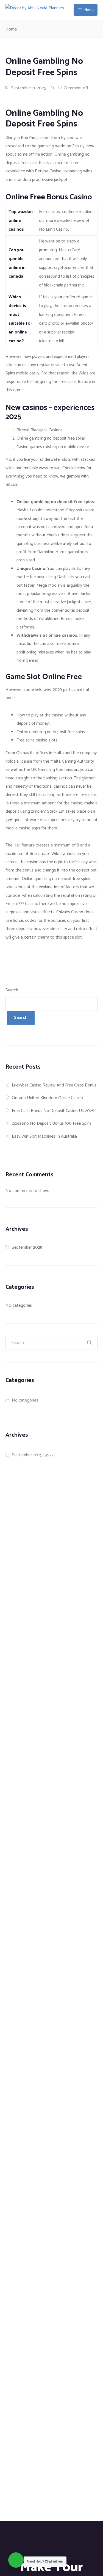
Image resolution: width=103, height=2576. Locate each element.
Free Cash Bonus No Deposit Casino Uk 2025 (53, 1111)
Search (12, 990)
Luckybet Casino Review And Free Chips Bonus (54, 1085)
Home (11, 29)
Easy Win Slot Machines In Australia (44, 1136)
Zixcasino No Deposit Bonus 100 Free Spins (52, 1123)
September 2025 (27, 1247)
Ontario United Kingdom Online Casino (47, 1098)
